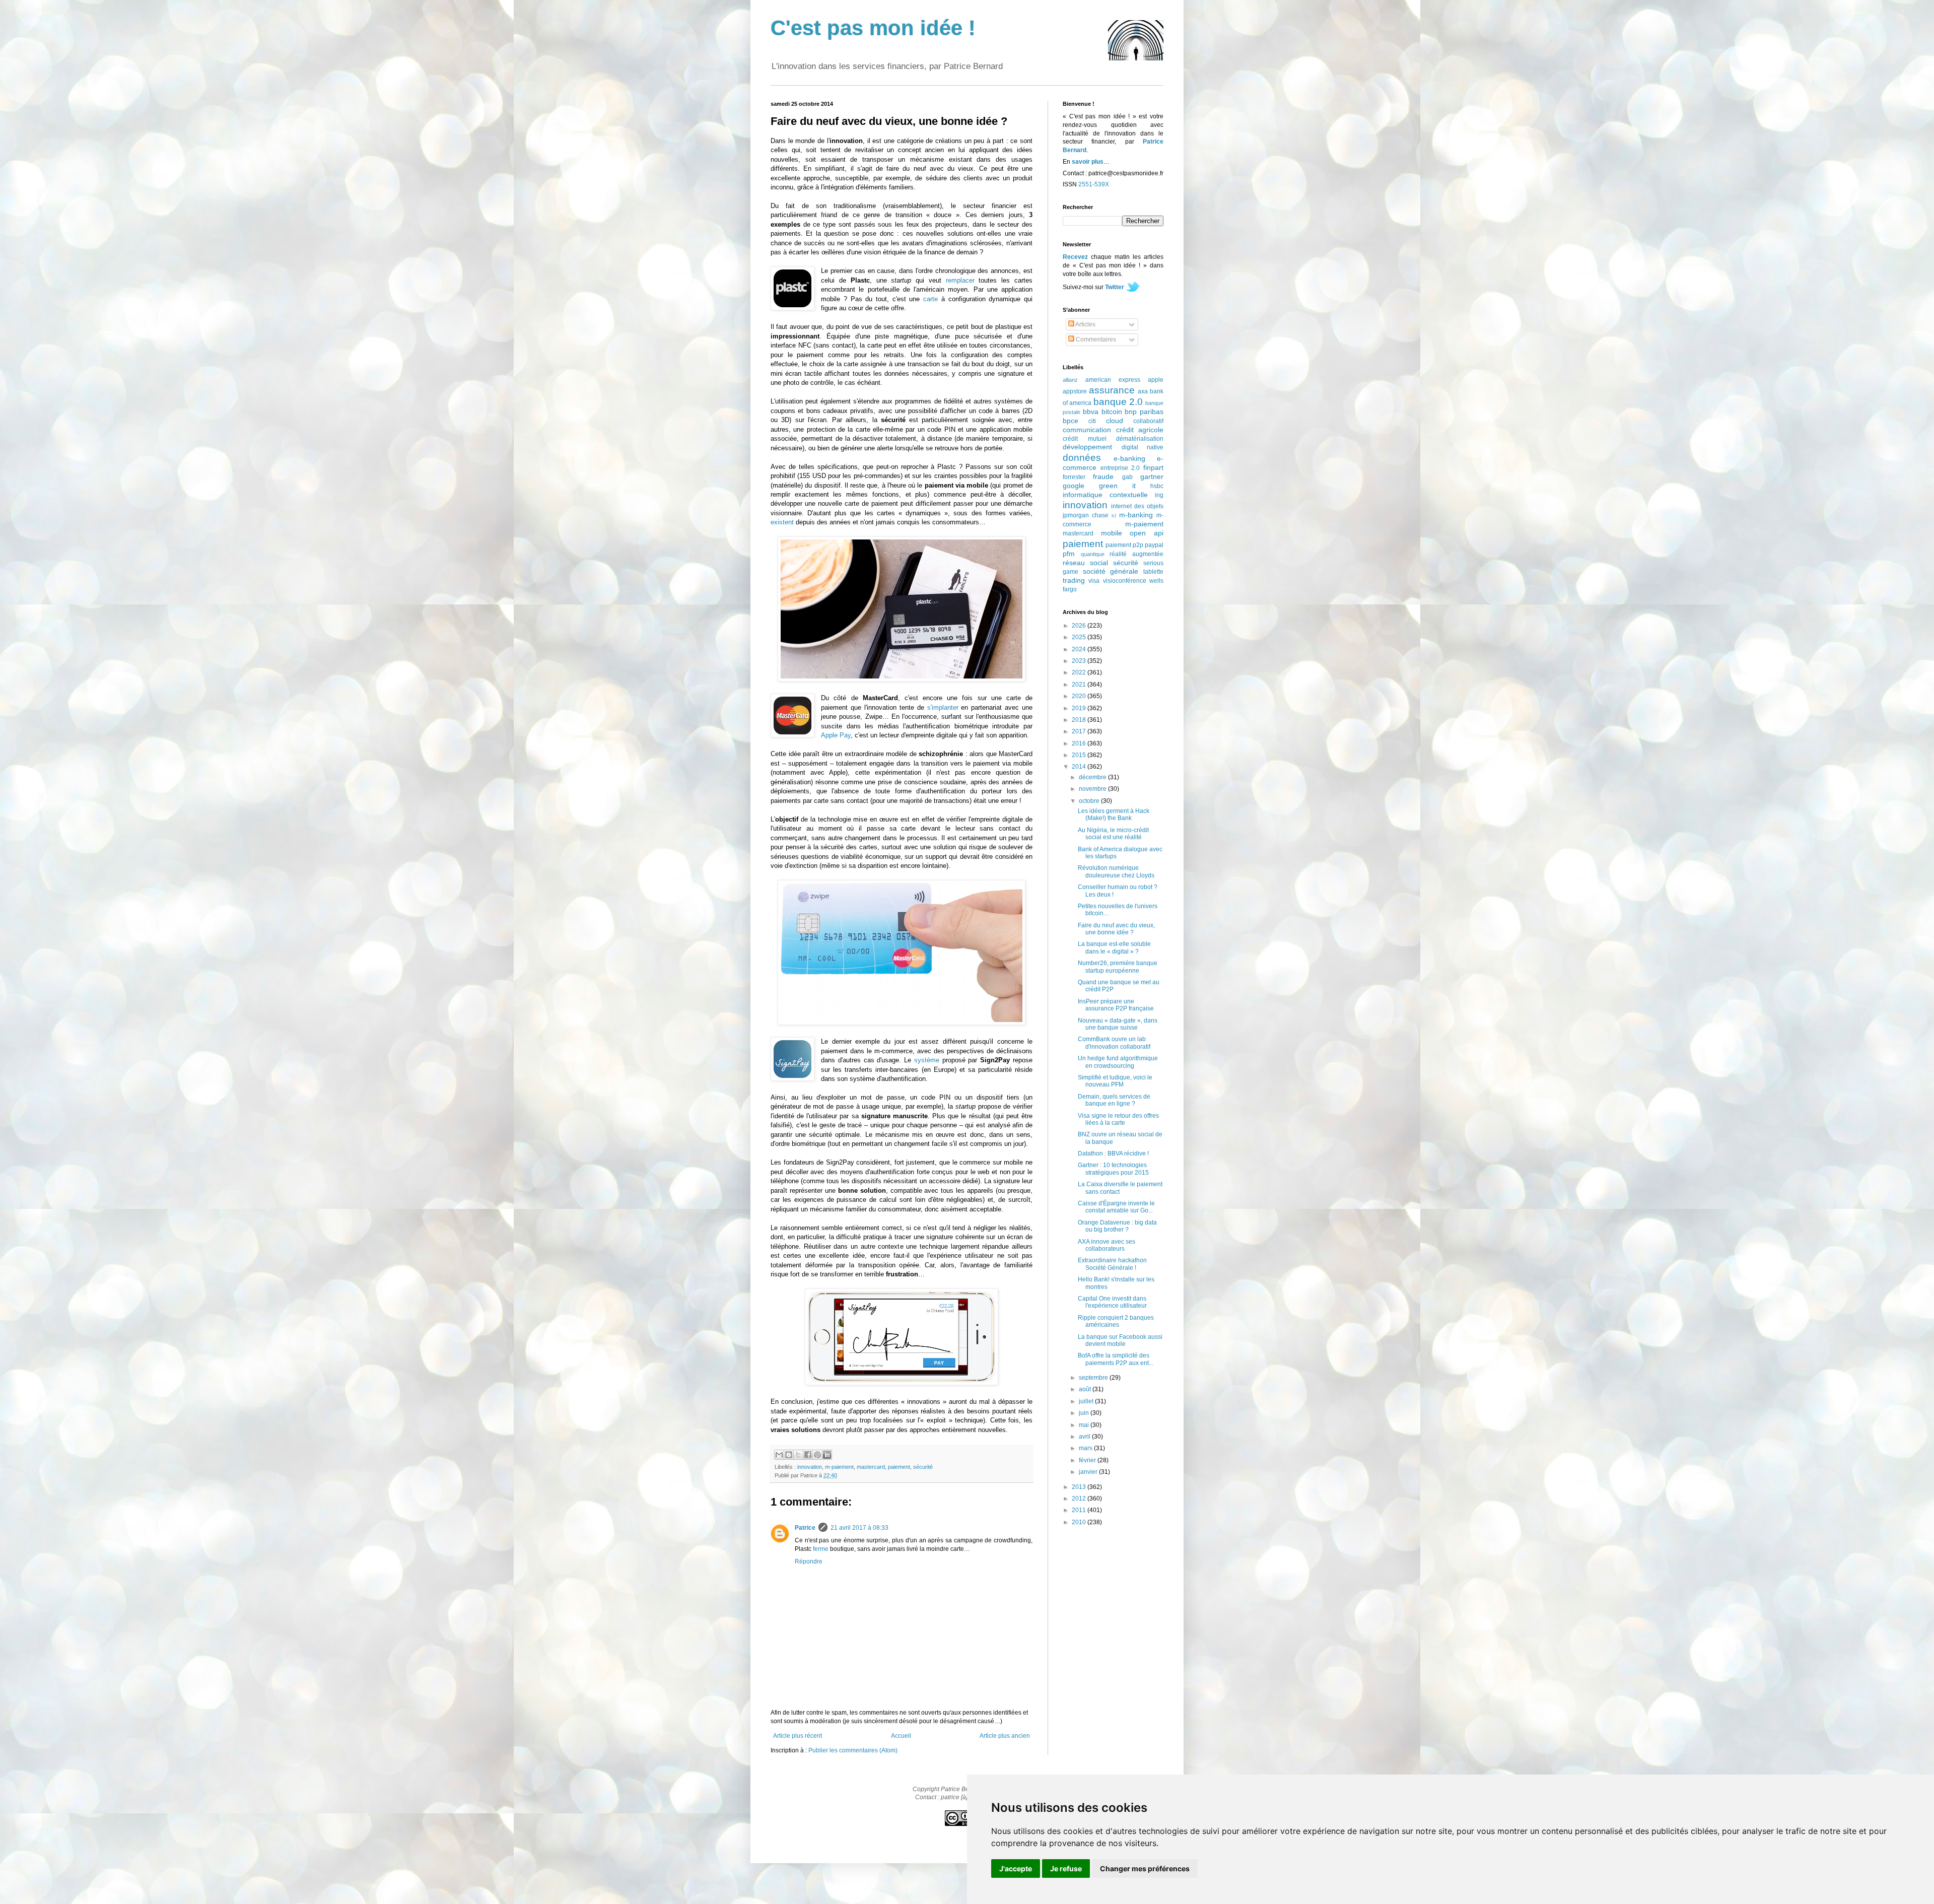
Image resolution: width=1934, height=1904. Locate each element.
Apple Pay (836, 735)
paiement (899, 1467)
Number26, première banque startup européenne (1118, 967)
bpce (1070, 421)
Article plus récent (798, 1736)
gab (1127, 477)
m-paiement (839, 1467)
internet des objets (1137, 506)
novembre (1093, 789)
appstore (1075, 391)
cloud (1115, 421)
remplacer (960, 280)
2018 (1080, 720)
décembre (1093, 777)
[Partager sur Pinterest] (817, 1455)
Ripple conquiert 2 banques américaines (1116, 1321)
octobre (1090, 801)
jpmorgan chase (1086, 515)
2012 (1080, 1499)
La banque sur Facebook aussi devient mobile (1120, 1340)
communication (1087, 430)
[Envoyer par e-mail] (779, 1455)
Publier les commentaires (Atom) (853, 1750)
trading (1074, 580)
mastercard (871, 1467)
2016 (1080, 743)
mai (1085, 1425)
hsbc (1157, 486)
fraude (1103, 477)
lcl (1114, 516)
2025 (1080, 637)
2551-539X (1094, 184)
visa (1094, 581)
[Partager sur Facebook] (808, 1455)
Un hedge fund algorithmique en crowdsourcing (1118, 1062)
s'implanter (943, 707)
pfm (1069, 554)
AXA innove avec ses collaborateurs (1107, 1245)
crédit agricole (1140, 430)
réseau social (1085, 563)
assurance (1112, 390)
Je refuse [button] (1066, 1868)
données (1082, 458)
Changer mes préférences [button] (1145, 1868)
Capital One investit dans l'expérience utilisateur (1112, 1302)
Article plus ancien (1005, 1736)
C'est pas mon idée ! (873, 28)
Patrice (805, 1528)
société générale (1111, 571)
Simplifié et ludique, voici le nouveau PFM (1115, 1081)
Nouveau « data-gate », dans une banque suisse (1118, 1024)
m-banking (1136, 515)
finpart (1153, 467)
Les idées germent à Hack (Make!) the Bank (1114, 814)
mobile (1112, 533)
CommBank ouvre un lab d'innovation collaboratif (1114, 1043)
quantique (1093, 554)
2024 (1080, 649)
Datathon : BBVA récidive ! (1113, 1153)
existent (782, 522)
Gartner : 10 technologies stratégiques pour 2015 (1113, 1169)
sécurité (923, 1467)
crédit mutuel (1085, 439)
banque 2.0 (1118, 402)
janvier (1089, 1472)
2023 (1080, 661)
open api (1147, 533)
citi (1092, 421)
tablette (1153, 572)
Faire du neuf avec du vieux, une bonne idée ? (1116, 929)
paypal (1154, 545)
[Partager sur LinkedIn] (827, 1455)
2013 (1080, 1487)
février (1088, 1460)
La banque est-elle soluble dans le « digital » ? (1114, 947)
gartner (1152, 477)
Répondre (809, 1561)
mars (1086, 1448)
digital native (1143, 447)
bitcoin (1112, 412)
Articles (1085, 324)
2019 (1080, 708)
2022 (1080, 672)
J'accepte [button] (1016, 1868)
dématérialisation (1140, 439)
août (1086, 1389)
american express (1113, 380)
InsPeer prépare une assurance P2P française (1116, 1005)
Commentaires (1095, 339)
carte (930, 299)
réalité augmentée (1136, 554)
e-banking (1129, 458)
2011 (1080, 1510)
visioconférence (1125, 581)
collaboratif (1148, 421)
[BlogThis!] (789, 1455)
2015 (1080, 755)
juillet (1087, 1401)
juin (1085, 1413)
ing (1159, 495)
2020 (1080, 696)
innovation (810, 1467)
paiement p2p (1124, 545)
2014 (1080, 767)
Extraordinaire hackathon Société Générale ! (1112, 1264)
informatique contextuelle (1105, 495)
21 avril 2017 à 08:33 (859, 1528)
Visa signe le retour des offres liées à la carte (1118, 1119)
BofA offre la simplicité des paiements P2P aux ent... (1116, 1359)
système (927, 1060)
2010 (1080, 1522)
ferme (821, 1549)
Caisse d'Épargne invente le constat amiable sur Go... (1116, 1207)
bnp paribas (1144, 412)
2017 (1080, 731)
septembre (1094, 1378)
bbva (1091, 412)
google (1074, 486)
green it (1117, 486)
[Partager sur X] (798, 1455)
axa (1143, 391)
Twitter (1115, 287)
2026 (1080, 626)
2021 (1080, 685)
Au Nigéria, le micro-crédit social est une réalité (1113, 834)
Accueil (901, 1736)
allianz (1070, 380)
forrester (1074, 477)
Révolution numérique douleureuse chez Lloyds (1116, 871)
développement (1087, 447)
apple (1156, 380)
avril (1085, 1437)
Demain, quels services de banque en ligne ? (1114, 1100)
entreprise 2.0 (1120, 468)
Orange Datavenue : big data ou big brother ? (1117, 1226)
